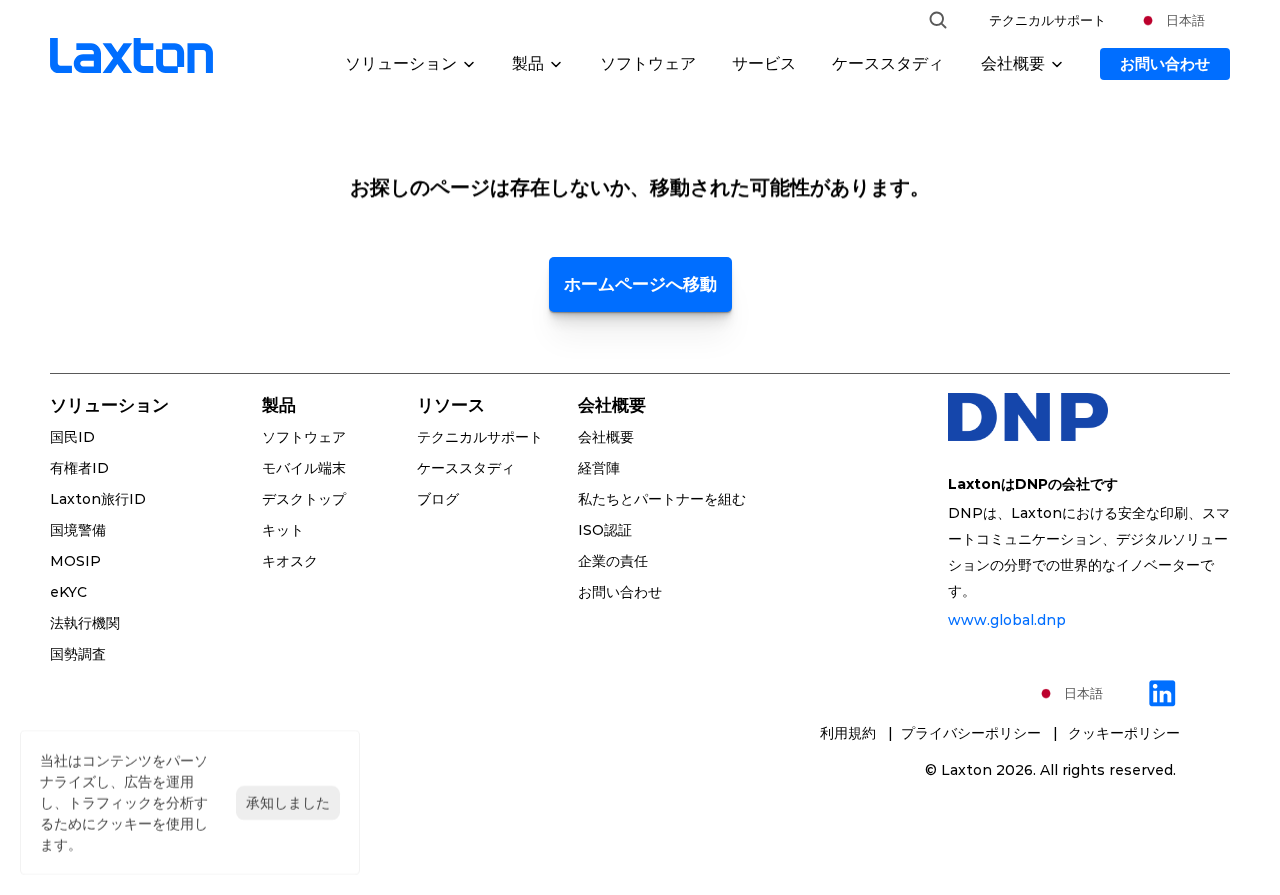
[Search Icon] (938, 20)
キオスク (290, 561)
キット (283, 530)
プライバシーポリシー (975, 733)
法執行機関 (85, 623)
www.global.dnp (1007, 620)
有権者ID (79, 468)
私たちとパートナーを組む (662, 499)
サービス (764, 63)
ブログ (438, 499)
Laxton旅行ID (98, 499)
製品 (279, 405)
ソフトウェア (648, 63)
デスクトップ (304, 499)
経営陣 (599, 468)
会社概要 (606, 437)
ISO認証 (605, 530)
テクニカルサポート (1047, 20)
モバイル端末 (304, 468)
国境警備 (78, 530)
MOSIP (75, 561)
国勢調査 (78, 654)
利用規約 (850, 733)
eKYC (68, 592)
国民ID (72, 437)
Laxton (966, 770)
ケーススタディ (888, 63)
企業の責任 (613, 561)
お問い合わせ (620, 592)
